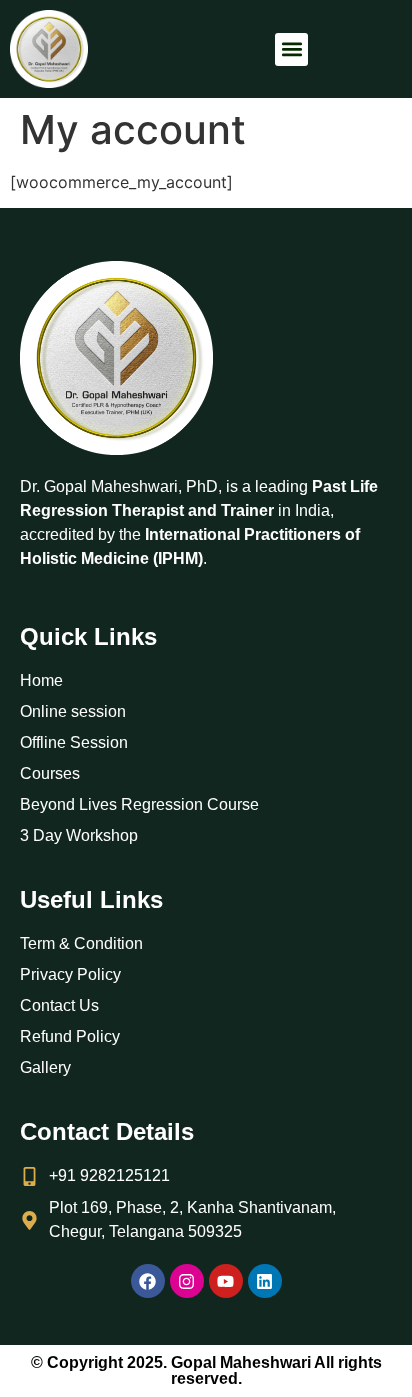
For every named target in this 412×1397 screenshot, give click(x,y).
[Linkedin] (265, 1281)
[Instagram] (187, 1281)
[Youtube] (226, 1281)
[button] (291, 49)
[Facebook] (148, 1281)
